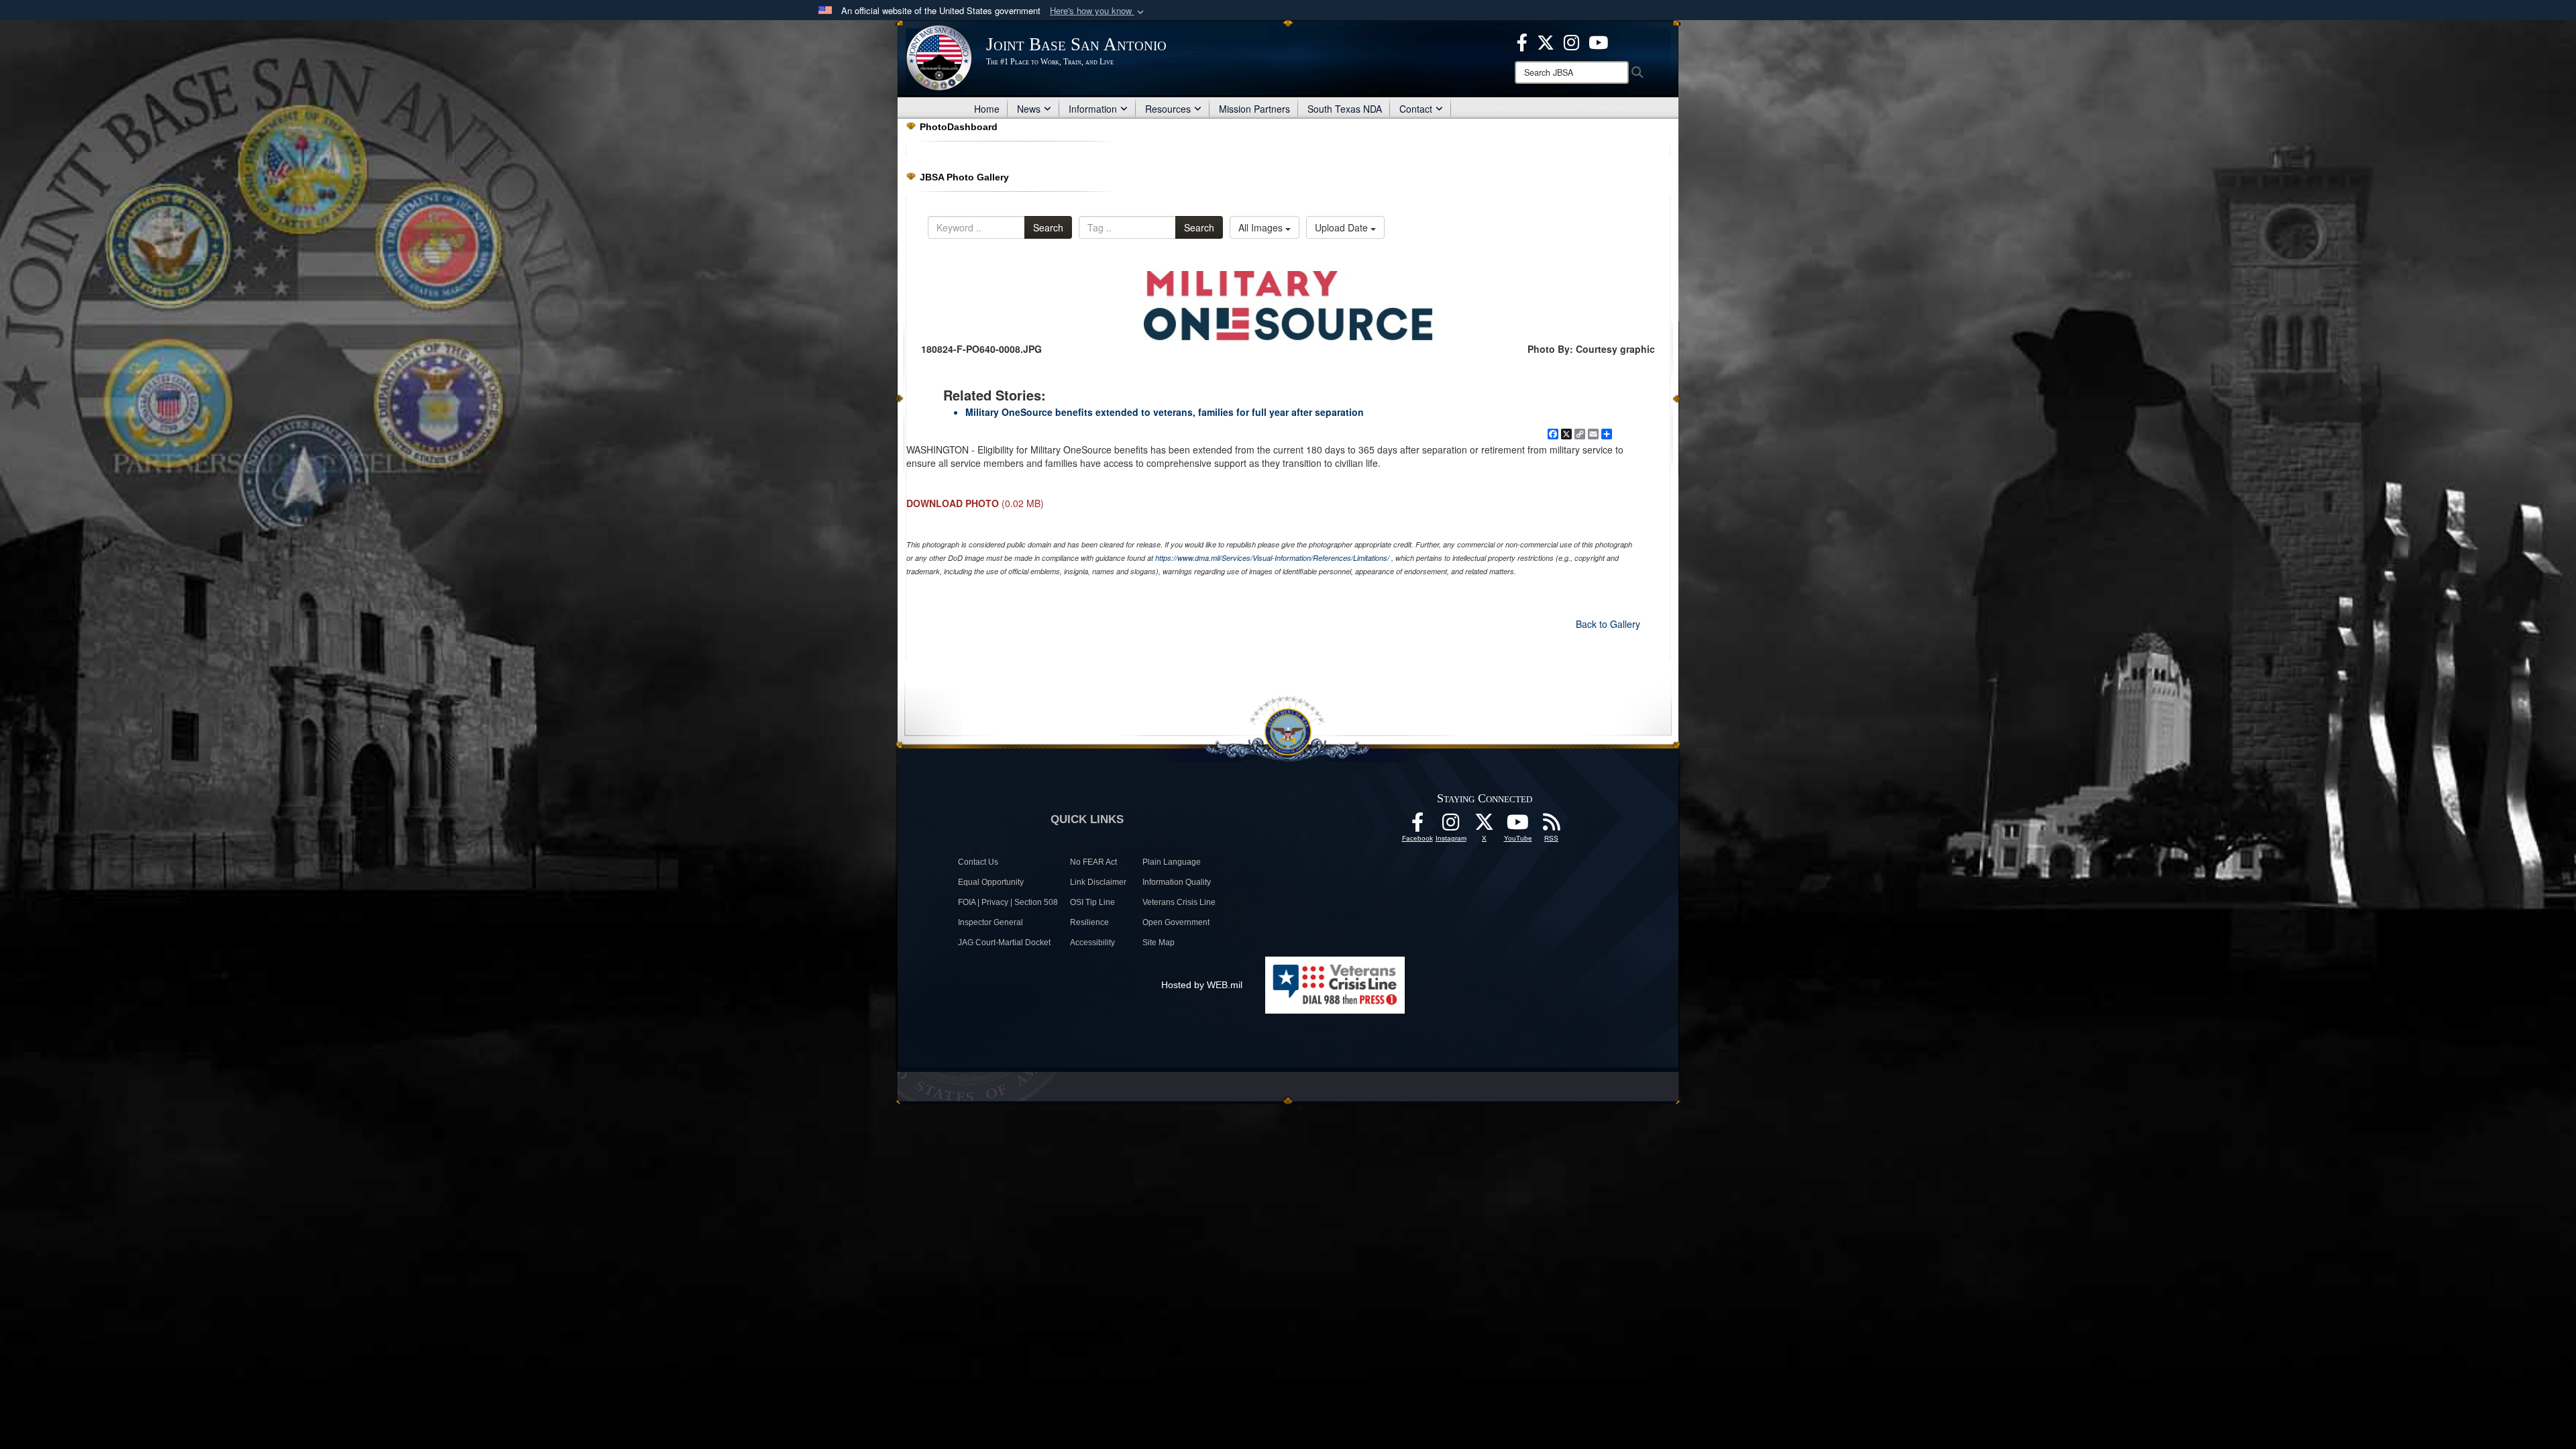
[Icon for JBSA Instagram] (1451, 826)
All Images (1262, 227)
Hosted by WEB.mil (1202, 985)
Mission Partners (1254, 109)
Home (987, 109)
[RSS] (1552, 826)
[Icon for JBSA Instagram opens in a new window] (1571, 41)
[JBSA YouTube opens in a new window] (1598, 41)
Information (1093, 109)
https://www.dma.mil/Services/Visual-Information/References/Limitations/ (1272, 558)
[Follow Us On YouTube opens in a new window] (1518, 826)
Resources (1168, 109)
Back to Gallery (1608, 624)
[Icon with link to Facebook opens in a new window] (1522, 41)
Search (1048, 227)
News (1029, 109)
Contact (1416, 109)
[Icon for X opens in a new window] (1546, 41)
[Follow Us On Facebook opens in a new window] (1417, 826)
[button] (1098, 11)
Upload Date (1343, 227)
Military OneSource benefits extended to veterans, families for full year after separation (1165, 412)
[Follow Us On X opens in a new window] (1485, 826)
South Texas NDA (1345, 109)
